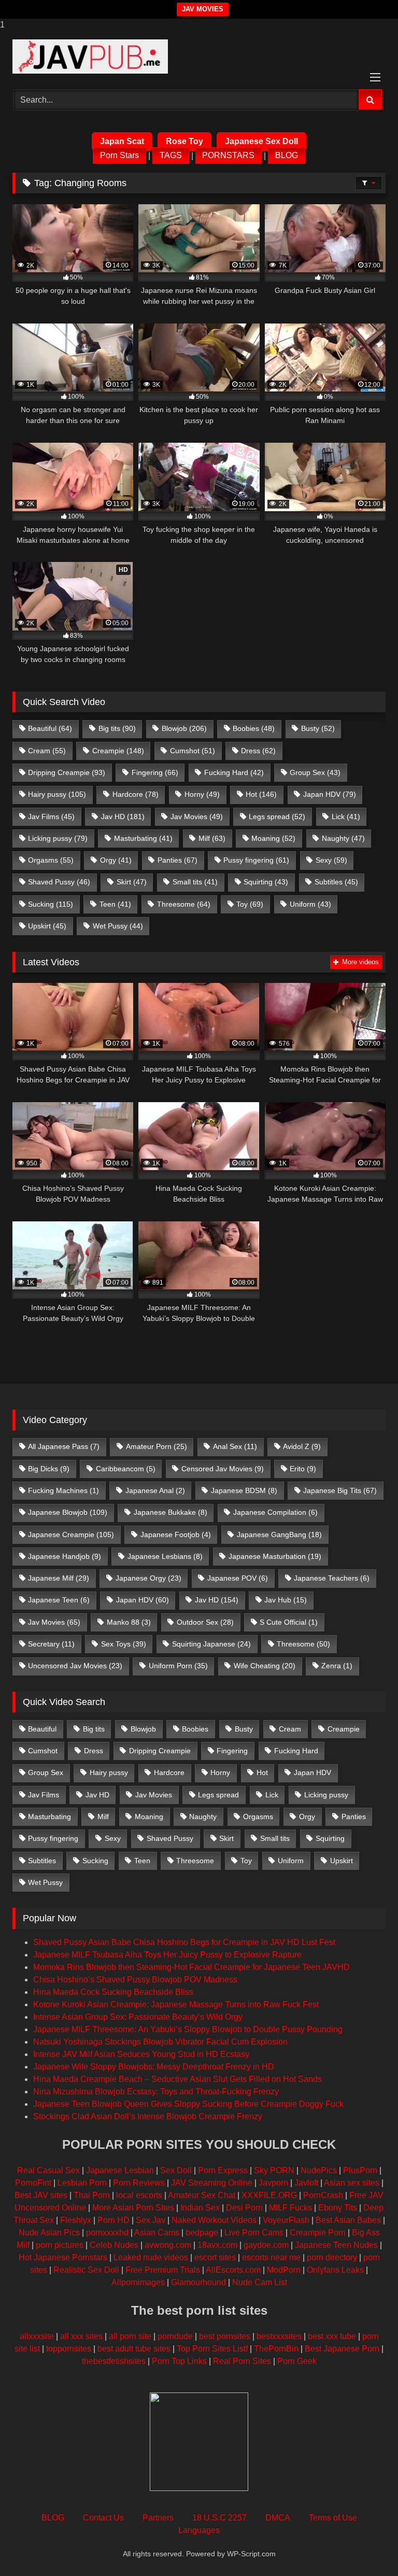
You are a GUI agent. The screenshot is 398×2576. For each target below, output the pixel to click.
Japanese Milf (59, 1578)
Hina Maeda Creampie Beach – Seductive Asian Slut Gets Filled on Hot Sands (177, 2079)
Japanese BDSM (244, 1490)
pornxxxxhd (107, 2233)
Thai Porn (92, 2195)
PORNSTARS (228, 156)
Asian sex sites (352, 2183)
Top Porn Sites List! (212, 2349)
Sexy (331, 860)
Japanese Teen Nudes (336, 2245)
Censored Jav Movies (223, 1469)
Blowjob (184, 728)
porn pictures (60, 2245)
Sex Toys (124, 1644)
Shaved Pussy (59, 882)
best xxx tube (332, 2336)
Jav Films (51, 817)
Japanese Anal (155, 1490)
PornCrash (323, 2195)
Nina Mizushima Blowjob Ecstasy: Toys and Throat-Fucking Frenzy (156, 2092)
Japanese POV (238, 1578)
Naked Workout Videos (214, 2220)
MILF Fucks (290, 2208)
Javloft (306, 2183)
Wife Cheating (265, 1666)
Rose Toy (184, 141)
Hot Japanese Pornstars (63, 2257)
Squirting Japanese (211, 1644)
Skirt (132, 882)
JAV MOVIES (203, 9)
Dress (258, 751)
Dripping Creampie (67, 772)
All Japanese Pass (64, 1446)
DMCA (278, 2518)
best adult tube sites (134, 2349)
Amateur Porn (157, 1446)
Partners (158, 2518)
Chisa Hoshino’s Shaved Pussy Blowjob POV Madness (135, 1980)
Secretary (51, 1644)
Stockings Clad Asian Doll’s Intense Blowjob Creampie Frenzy (148, 2116)
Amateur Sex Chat (202, 2195)
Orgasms (51, 860)
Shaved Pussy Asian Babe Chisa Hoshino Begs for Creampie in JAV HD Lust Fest (184, 1942)
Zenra (337, 1666)
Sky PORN (274, 2170)
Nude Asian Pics (49, 2233)
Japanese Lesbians (165, 1556)
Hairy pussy (57, 794)
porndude (175, 2336)
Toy (250, 904)
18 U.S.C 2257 (219, 2518)
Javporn (273, 2183)
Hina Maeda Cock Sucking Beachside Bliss (113, 1992)
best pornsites (225, 2336)
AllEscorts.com (233, 2270)
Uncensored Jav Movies (75, 1666)
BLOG (287, 156)
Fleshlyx (76, 2220)
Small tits (195, 882)
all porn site (130, 2336)
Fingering (155, 772)
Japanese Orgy (148, 1578)
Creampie (118, 751)
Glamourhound (198, 2282)
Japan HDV (330, 794)
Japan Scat (122, 141)
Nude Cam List (260, 2282)
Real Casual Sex (48, 2170)
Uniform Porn (178, 1666)
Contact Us (103, 2518)
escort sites (215, 2257)
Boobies (254, 728)
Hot (261, 794)
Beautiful (50, 728)
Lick (346, 817)
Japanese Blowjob (68, 1512)
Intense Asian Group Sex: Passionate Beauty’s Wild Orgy (138, 2017)
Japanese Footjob (176, 1535)
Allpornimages (138, 2282)
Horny (202, 794)
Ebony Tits (338, 2208)
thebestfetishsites (114, 2361)
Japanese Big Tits (340, 1490)
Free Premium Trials (163, 2270)
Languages (199, 2530)
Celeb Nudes (114, 2245)
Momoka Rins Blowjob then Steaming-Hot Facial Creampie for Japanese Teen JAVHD (191, 1967)
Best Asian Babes (348, 2220)
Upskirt (47, 926)
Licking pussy (58, 838)
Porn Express (223, 2170)
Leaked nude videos (151, 2257)
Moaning (273, 838)
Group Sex (315, 772)
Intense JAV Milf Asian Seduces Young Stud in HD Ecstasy (141, 2054)
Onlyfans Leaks (335, 2270)
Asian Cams (157, 2233)
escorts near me (271, 2257)
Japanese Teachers (332, 1578)
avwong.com (168, 2245)
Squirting (266, 882)
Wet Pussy (118, 926)
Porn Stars (119, 156)
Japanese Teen (59, 1600)
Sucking (51, 904)
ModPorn (284, 2270)
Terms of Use (333, 2518)
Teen (115, 904)
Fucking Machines (63, 1490)
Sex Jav (151, 2220)
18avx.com (217, 2245)
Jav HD (123, 817)
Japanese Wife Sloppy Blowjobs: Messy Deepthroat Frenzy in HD (154, 2067)
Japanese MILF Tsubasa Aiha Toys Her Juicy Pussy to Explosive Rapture (167, 1955)
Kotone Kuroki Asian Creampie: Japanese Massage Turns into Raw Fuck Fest (176, 2004)
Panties (177, 860)
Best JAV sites (41, 2195)
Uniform (310, 904)
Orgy (116, 860)
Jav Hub (286, 1600)
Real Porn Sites (242, 2361)
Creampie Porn (318, 2233)
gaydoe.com (266, 2245)
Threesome (184, 904)
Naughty (343, 838)
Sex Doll (176, 2170)
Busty (318, 728)
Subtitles (336, 882)
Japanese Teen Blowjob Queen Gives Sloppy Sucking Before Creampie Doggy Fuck (188, 2104)
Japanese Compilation (275, 1512)
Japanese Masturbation (275, 1556)
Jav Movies (197, 817)
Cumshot (193, 751)
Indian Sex (200, 2208)
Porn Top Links (179, 2361)
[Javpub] (199, 57)
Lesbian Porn (82, 2183)
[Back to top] (366, 2547)
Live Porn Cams (254, 2233)
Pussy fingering (256, 860)
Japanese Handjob (65, 1556)
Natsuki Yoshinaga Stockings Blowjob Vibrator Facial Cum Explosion (160, 2042)
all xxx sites (81, 2336)
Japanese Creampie (71, 1535)
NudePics (319, 2170)
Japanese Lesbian (120, 2170)
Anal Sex (235, 1446)
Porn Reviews (139, 2183)
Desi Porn (244, 2208)
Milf (212, 838)
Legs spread (277, 817)
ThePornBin (276, 2349)
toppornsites (69, 2349)
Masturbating (143, 838)
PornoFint (33, 2183)
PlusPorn (360, 2170)
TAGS (171, 156)
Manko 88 (129, 1622)
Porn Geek (297, 2361)
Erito (303, 1469)
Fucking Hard (234, 772)
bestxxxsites (279, 2336)
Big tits (117, 728)
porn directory (332, 2257)
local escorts (139, 2195)
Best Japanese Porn (342, 2349)
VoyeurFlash (286, 2220)
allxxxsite (37, 2336)
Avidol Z (302, 1446)
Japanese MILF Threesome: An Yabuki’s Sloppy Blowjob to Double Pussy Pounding (188, 2029)
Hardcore (136, 794)
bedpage (203, 2233)
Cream (47, 751)
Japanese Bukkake (170, 1512)
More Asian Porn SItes (133, 2208)
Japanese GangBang (279, 1535)
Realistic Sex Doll (86, 2270)
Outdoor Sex (205, 1622)
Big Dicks (49, 1469)
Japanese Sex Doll (261, 141)
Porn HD (113, 2220)
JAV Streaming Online (212, 2183)
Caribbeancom (126, 1469)
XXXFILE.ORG (269, 2195)
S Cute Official (289, 1622)
